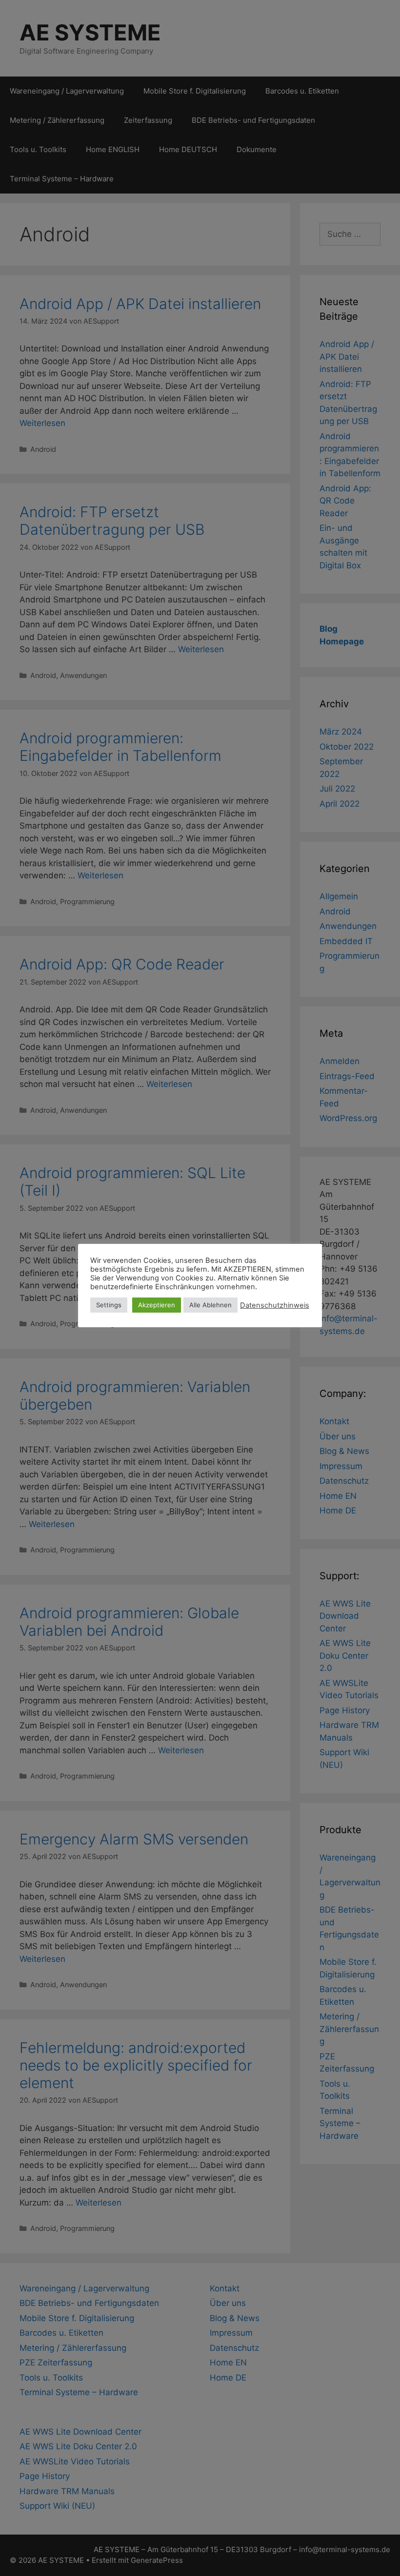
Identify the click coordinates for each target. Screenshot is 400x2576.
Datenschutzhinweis (275, 1305)
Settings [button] (109, 1305)
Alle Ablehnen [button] (210, 1305)
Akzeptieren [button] (157, 1305)
